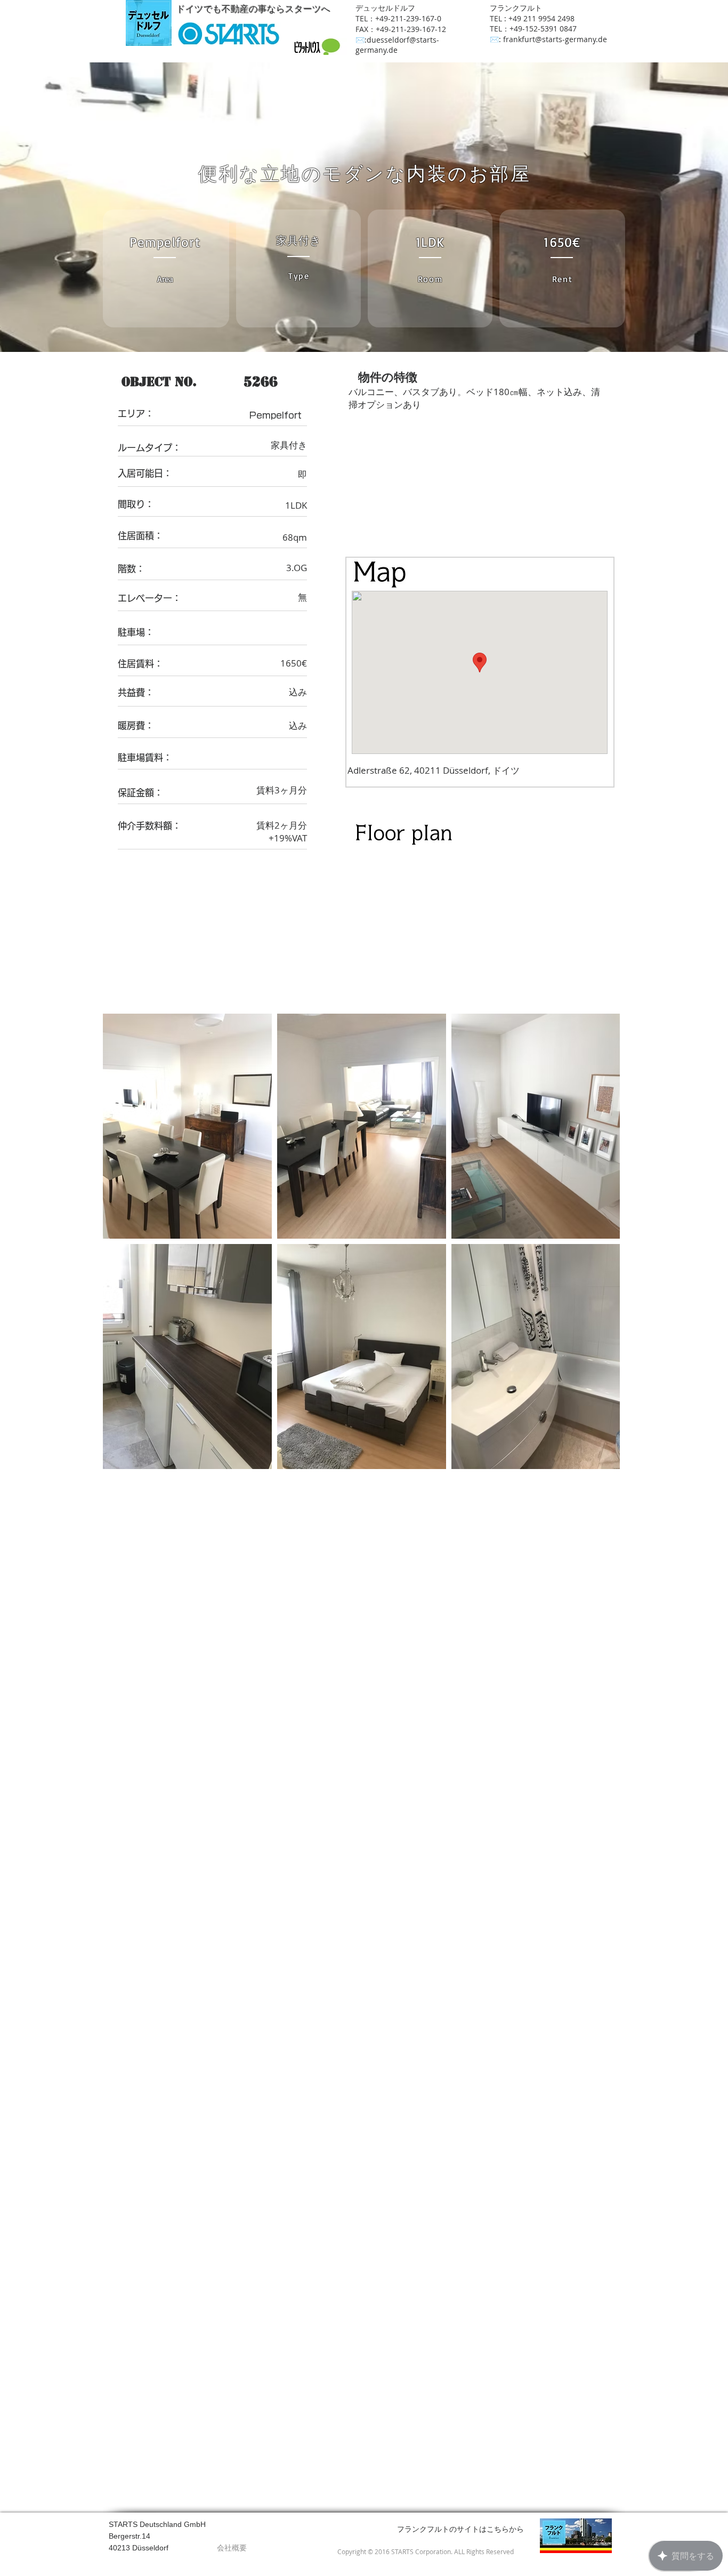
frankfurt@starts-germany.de (555, 39)
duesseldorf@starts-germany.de (397, 45)
